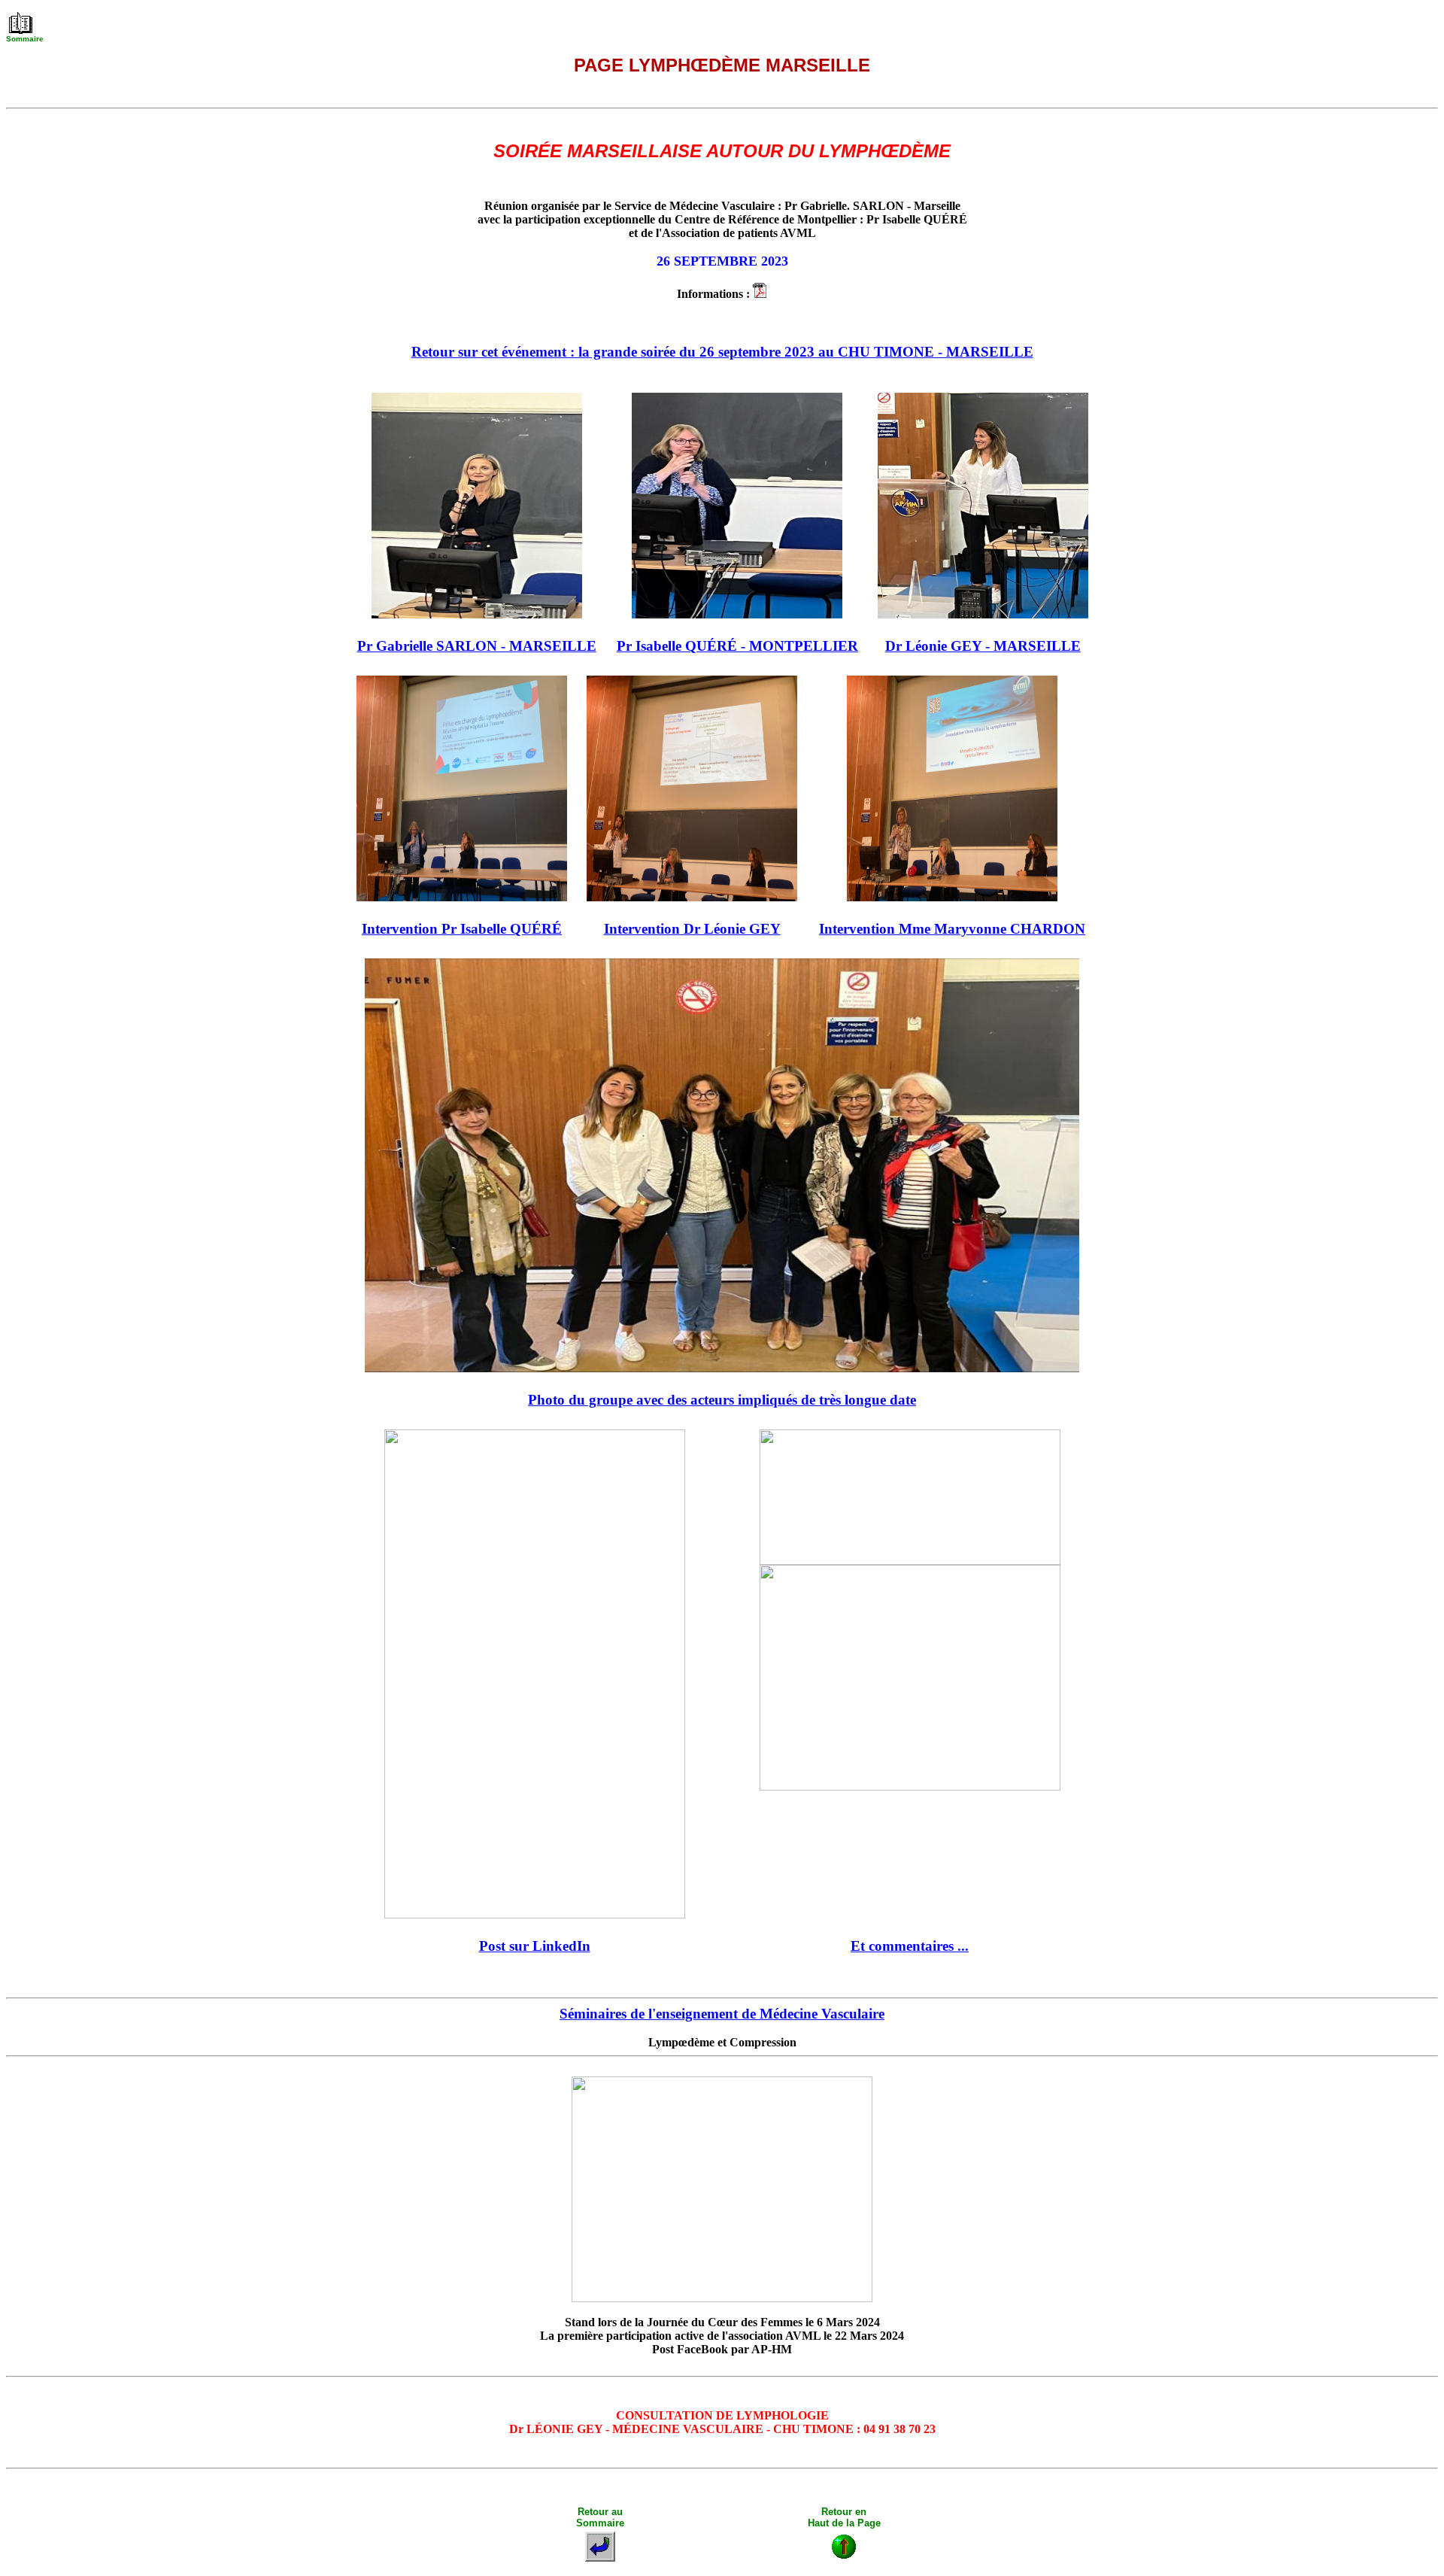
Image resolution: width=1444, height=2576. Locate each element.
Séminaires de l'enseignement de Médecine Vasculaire (722, 2014)
